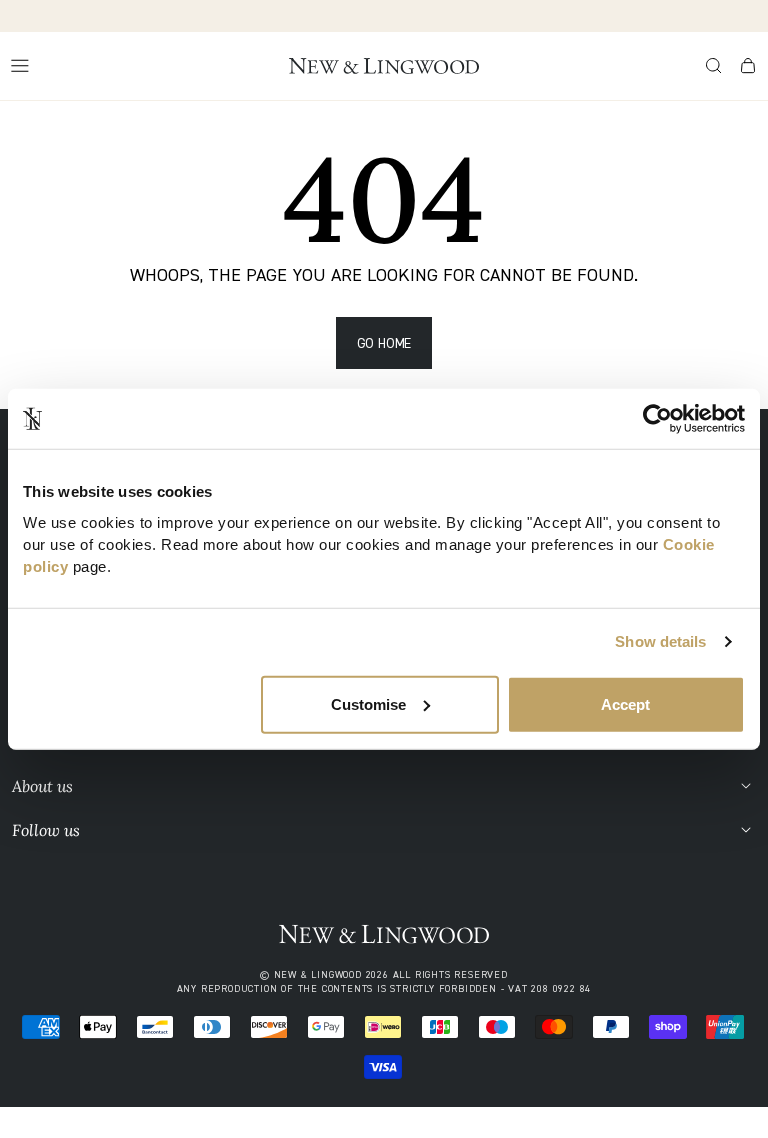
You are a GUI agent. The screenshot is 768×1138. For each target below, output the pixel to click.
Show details (660, 641)
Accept (625, 703)
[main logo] (384, 66)
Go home (384, 342)
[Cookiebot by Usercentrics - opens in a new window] (657, 419)
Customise (368, 703)
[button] (714, 66)
